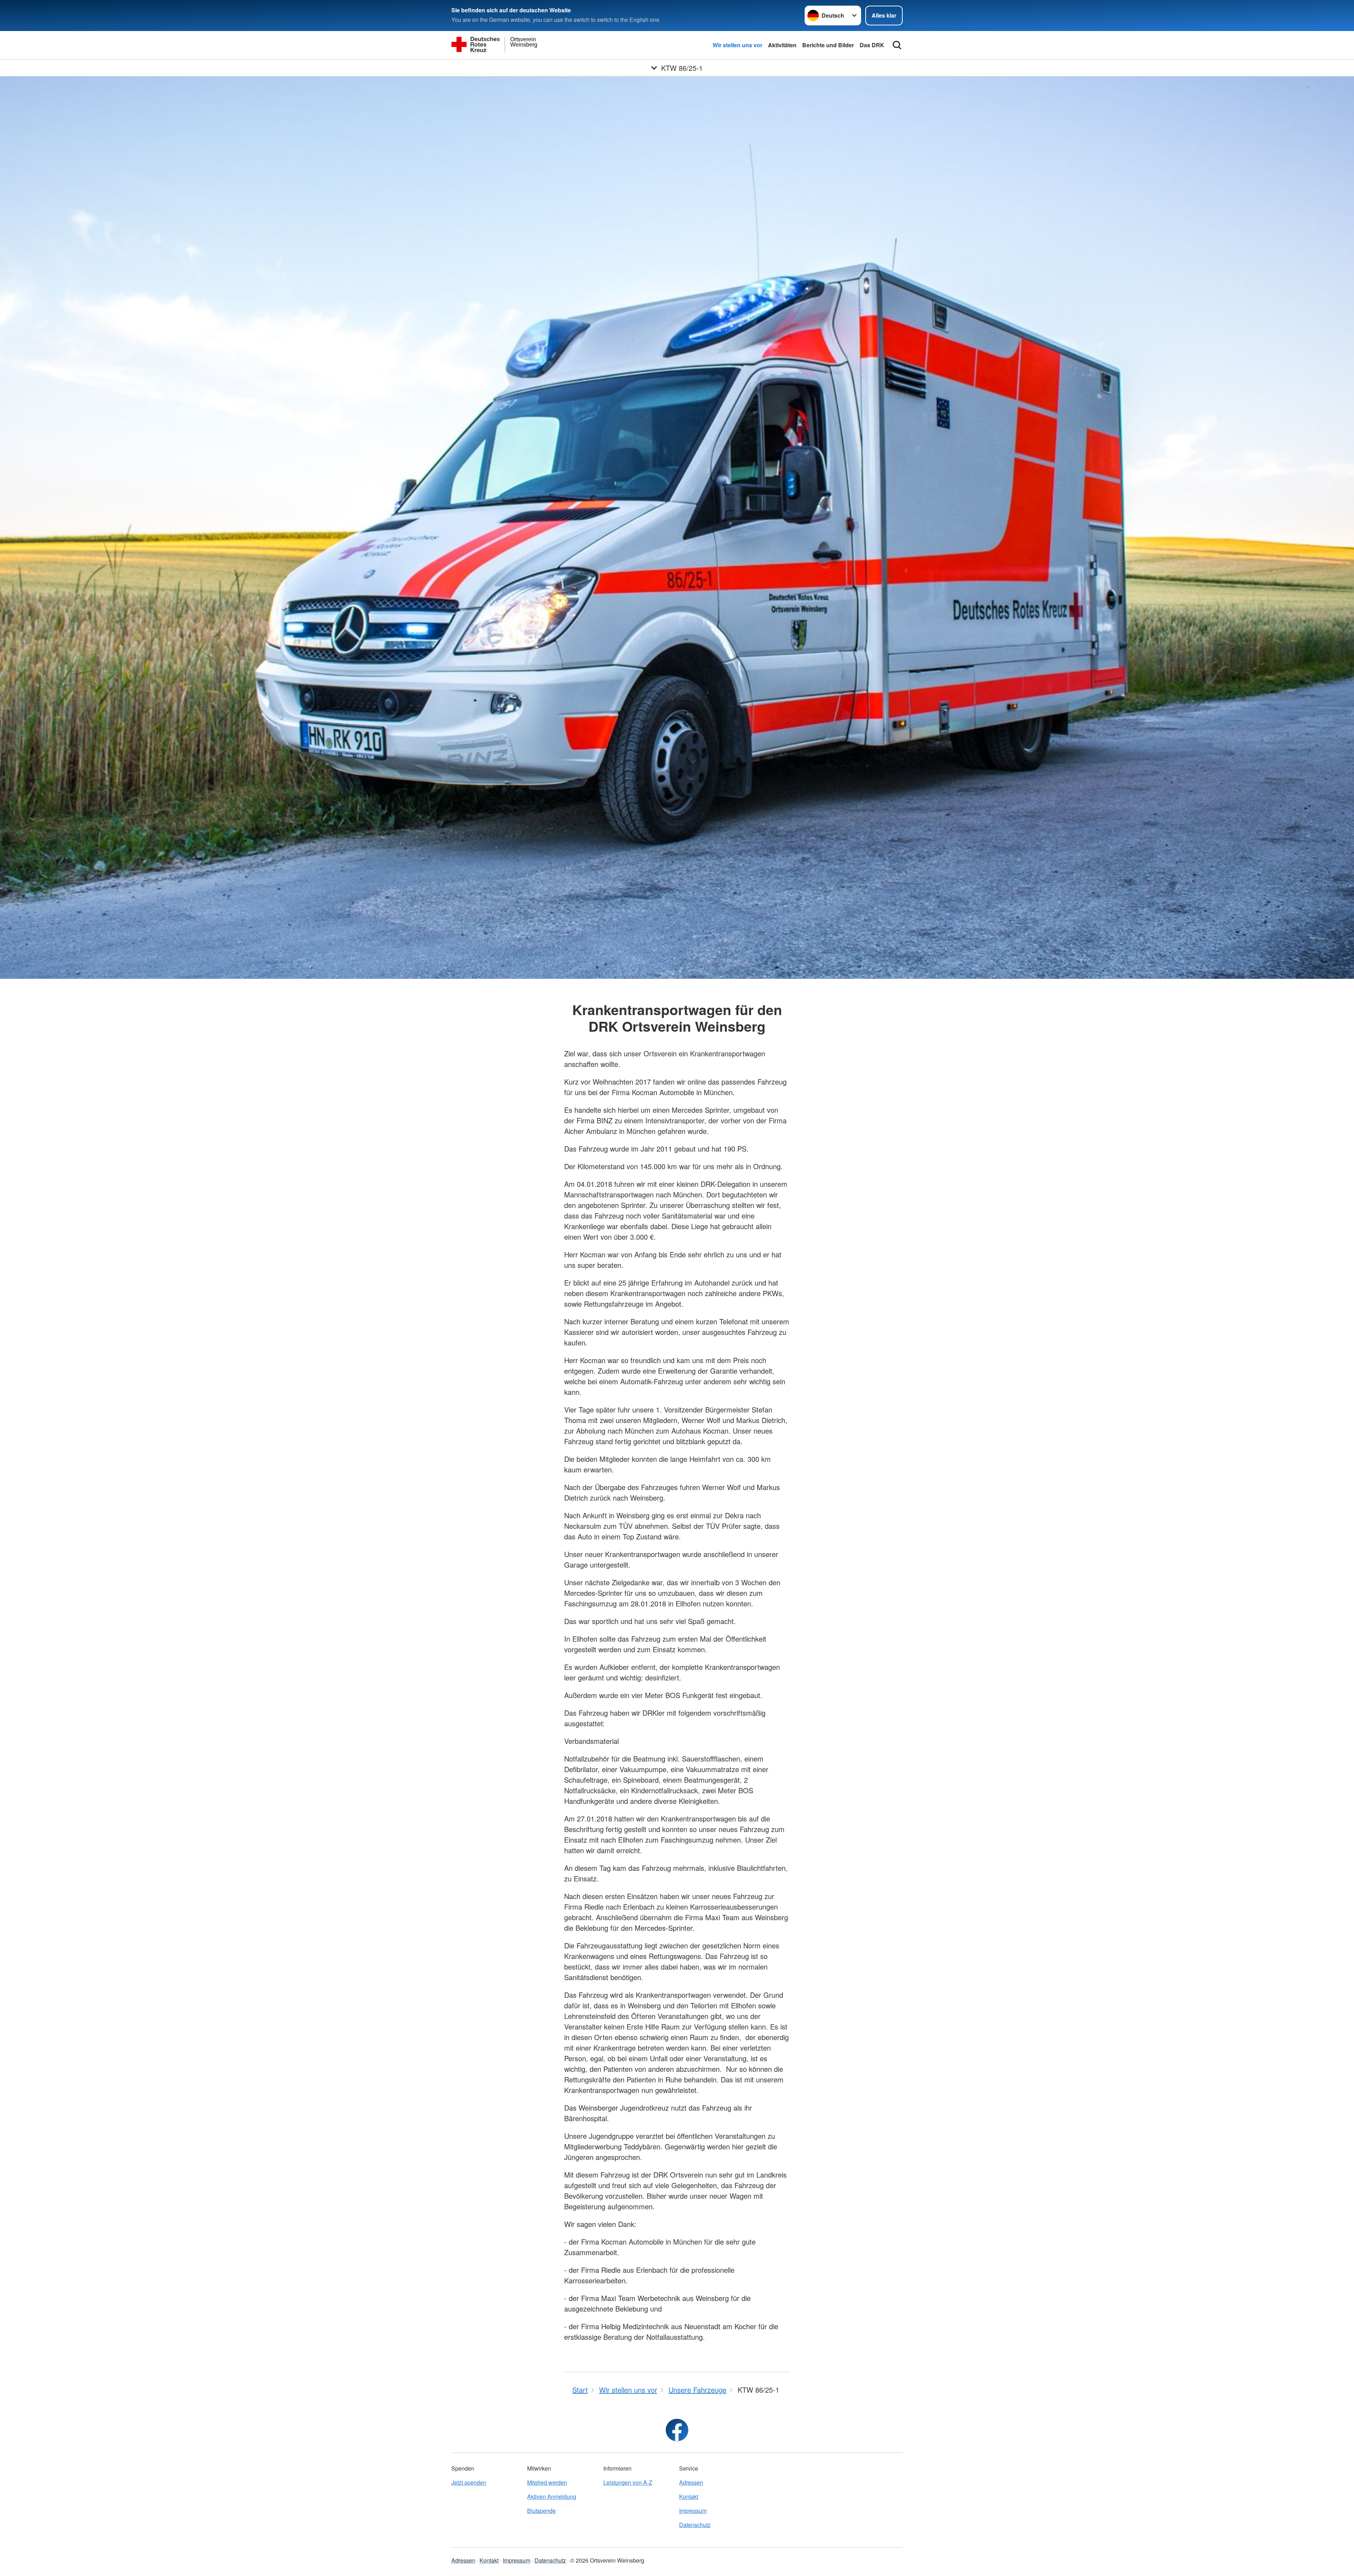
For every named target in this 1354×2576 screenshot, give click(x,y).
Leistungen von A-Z (628, 2482)
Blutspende (541, 2511)
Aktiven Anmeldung (552, 2496)
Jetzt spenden (469, 2482)
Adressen (691, 2482)
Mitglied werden (547, 2482)
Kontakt (689, 2496)
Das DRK (872, 45)
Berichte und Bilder (828, 45)
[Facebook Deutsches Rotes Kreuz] (677, 2430)
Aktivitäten (782, 45)
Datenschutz (695, 2525)
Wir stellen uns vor (737, 45)
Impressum (693, 2511)
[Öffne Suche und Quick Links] (897, 45)
